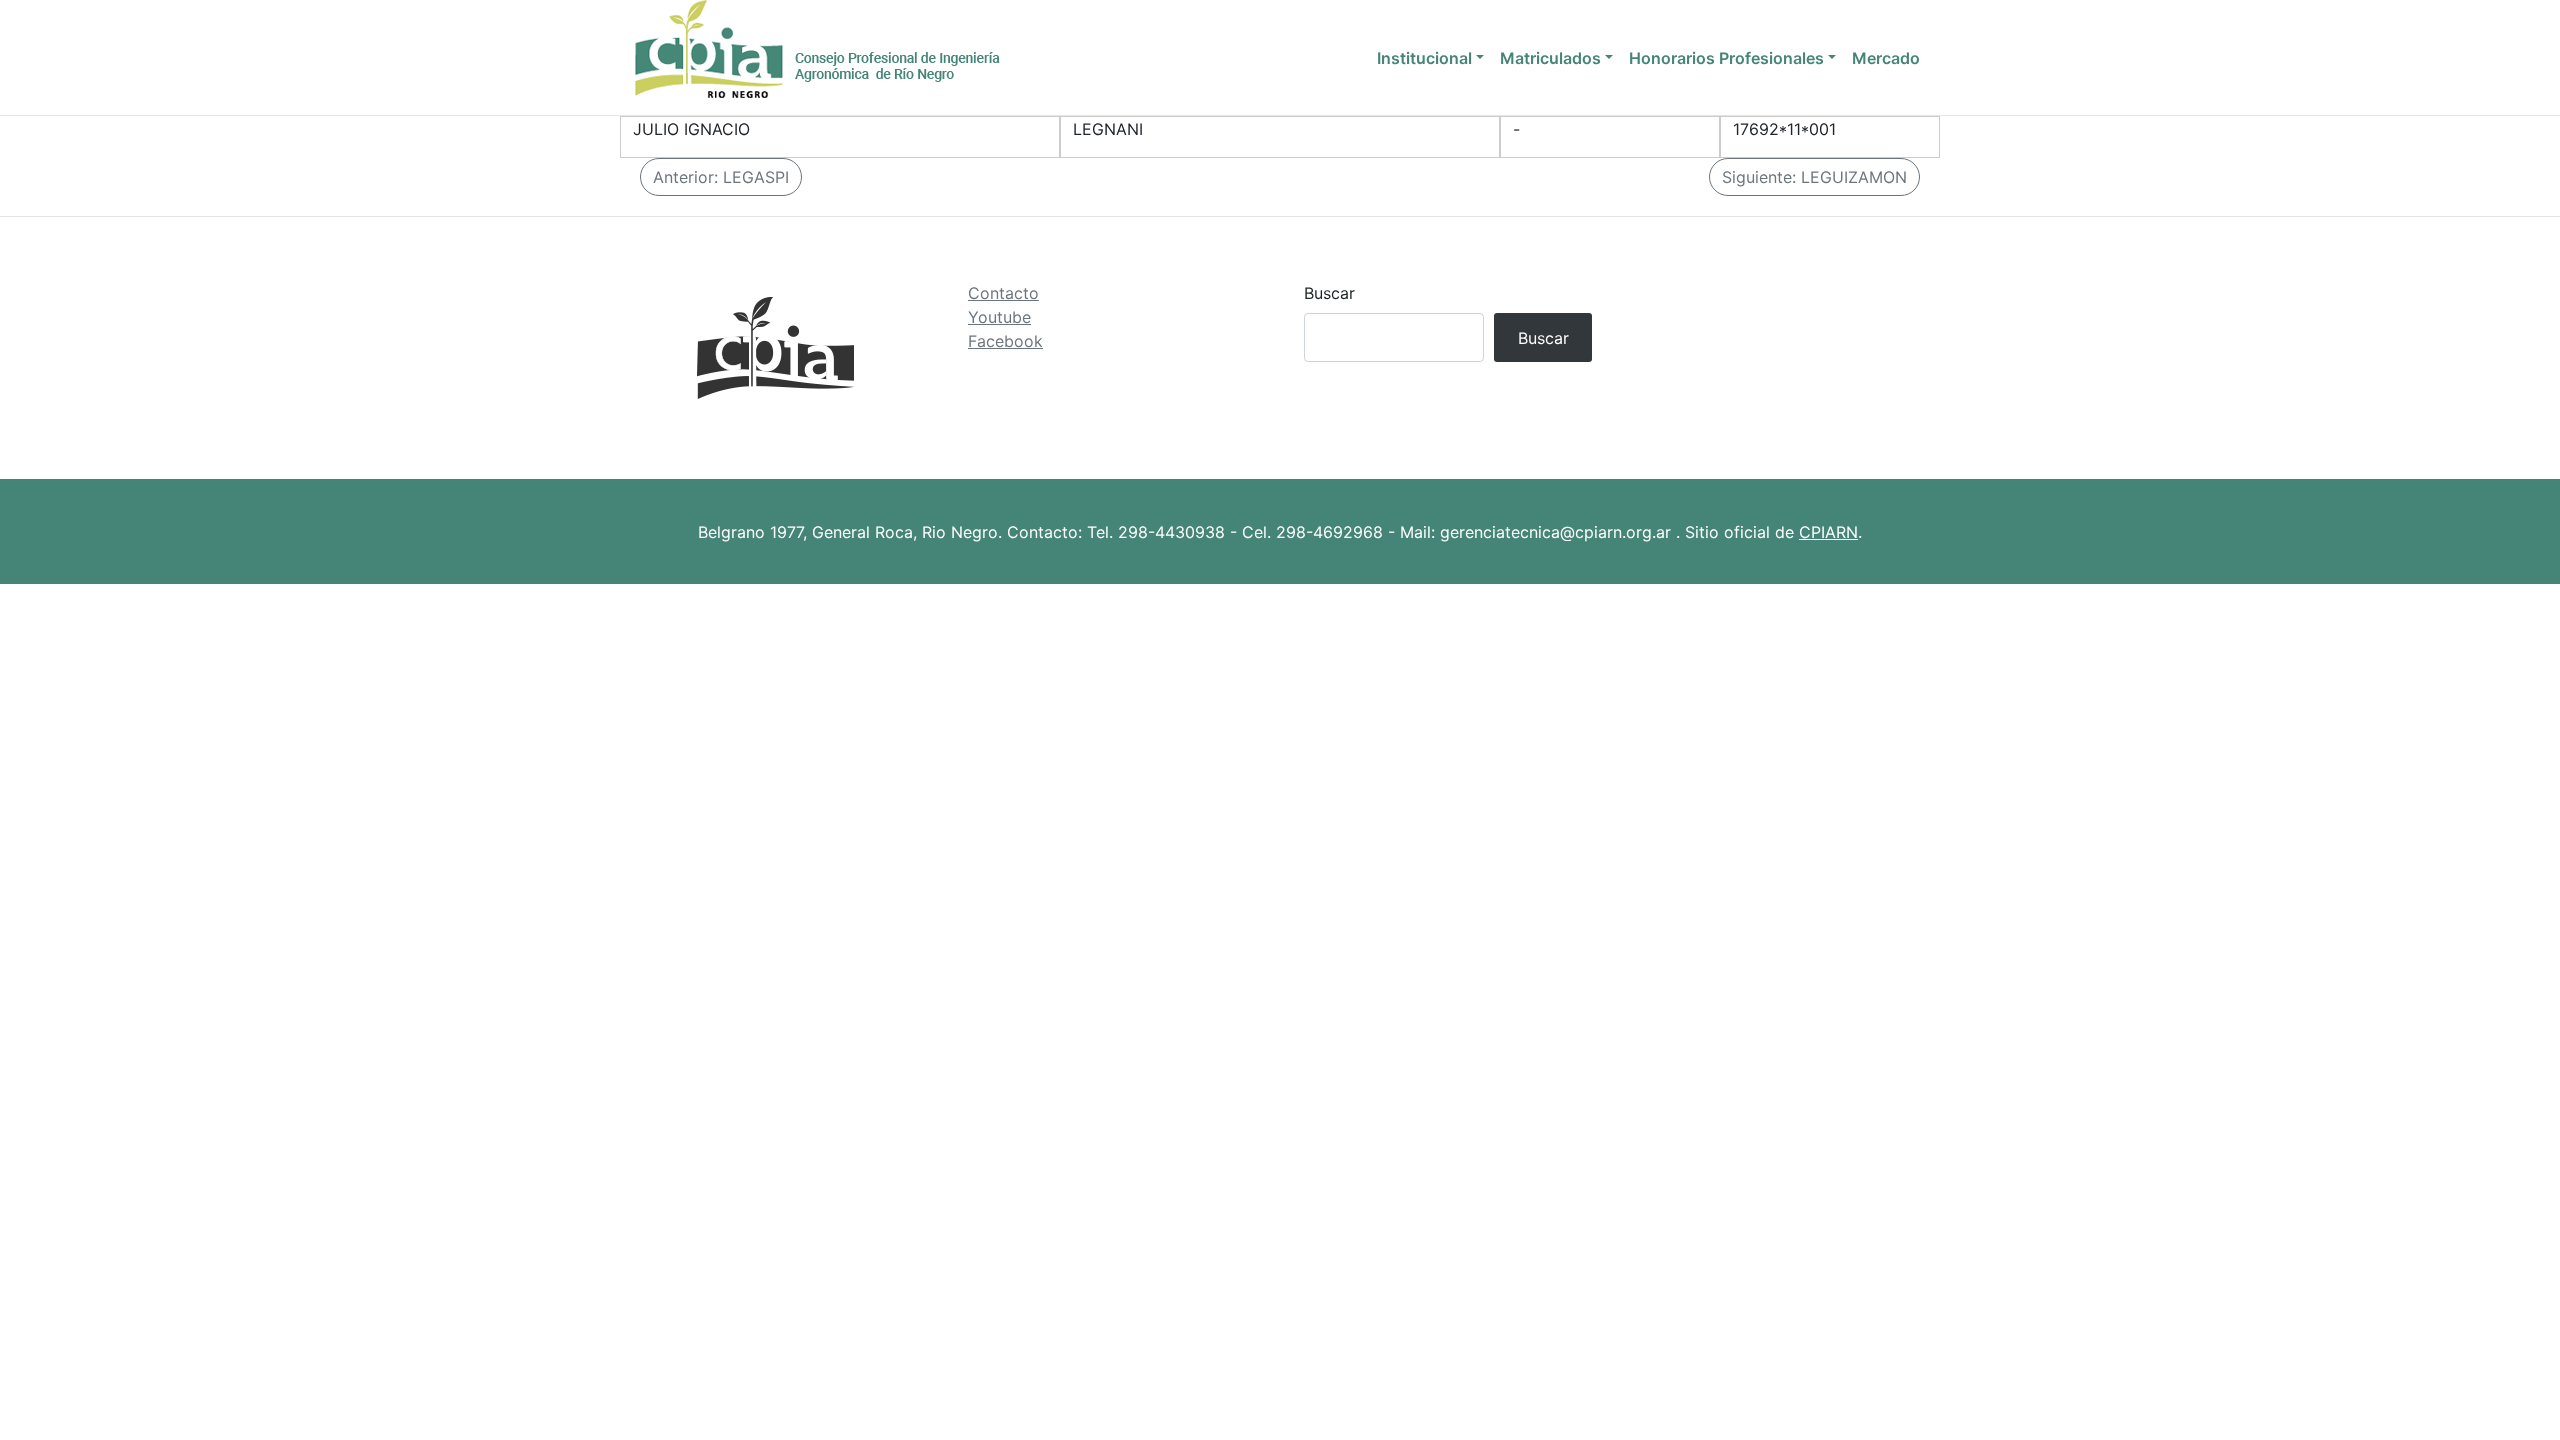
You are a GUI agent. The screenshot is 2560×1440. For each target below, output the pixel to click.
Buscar (1329, 293)
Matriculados (1550, 58)
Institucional (1424, 58)
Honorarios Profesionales (1726, 58)
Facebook (1005, 341)
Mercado (1886, 58)
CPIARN (1828, 532)
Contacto (1003, 293)
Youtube (999, 317)
